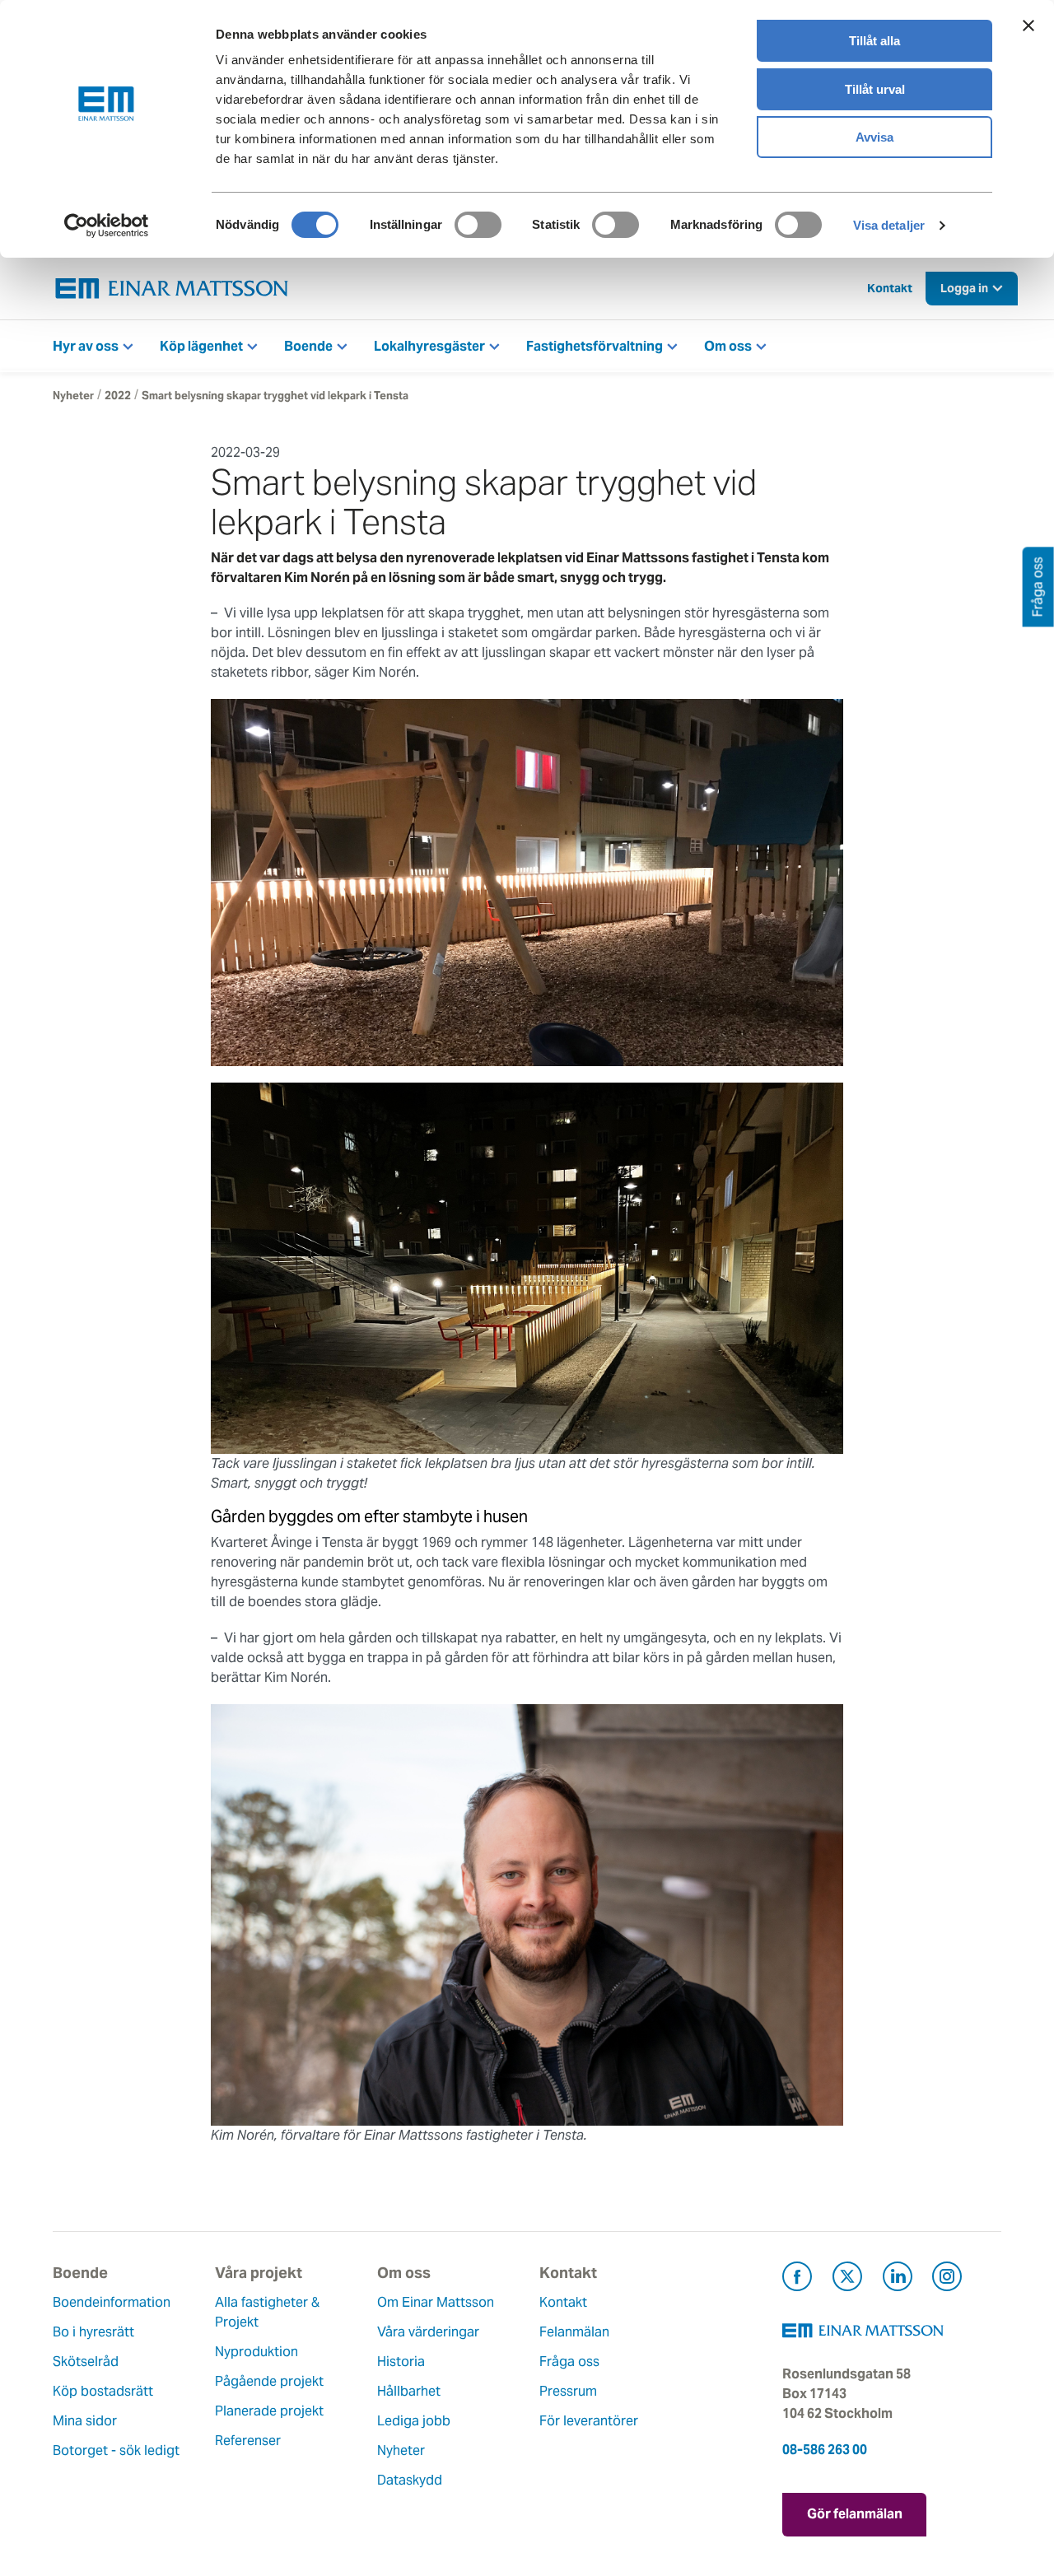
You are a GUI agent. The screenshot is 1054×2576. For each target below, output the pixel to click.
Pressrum (568, 2391)
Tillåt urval (875, 89)
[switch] (478, 225)
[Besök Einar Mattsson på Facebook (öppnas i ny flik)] (797, 2279)
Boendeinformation (112, 2302)
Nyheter (73, 396)
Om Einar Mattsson (436, 2302)
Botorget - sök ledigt (116, 2450)
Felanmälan (574, 2332)
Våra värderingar (428, 2332)
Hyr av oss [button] (86, 346)
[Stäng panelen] (1028, 26)
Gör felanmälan (855, 2514)
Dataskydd (410, 2480)
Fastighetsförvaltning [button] (595, 346)
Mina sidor (85, 2421)
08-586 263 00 (825, 2450)
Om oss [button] (728, 346)
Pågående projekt (269, 2381)
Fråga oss (569, 2362)
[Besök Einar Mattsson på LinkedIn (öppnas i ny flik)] (898, 2279)
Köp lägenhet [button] (201, 346)
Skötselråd (86, 2362)
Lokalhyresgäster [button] (429, 346)
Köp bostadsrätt (103, 2391)
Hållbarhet (409, 2391)
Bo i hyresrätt (93, 2332)
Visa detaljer (889, 225)
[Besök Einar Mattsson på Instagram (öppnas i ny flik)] (947, 2279)
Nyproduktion (257, 2352)
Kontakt (890, 288)
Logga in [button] (964, 288)
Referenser (248, 2441)
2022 (118, 396)
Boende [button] (308, 346)
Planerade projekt (269, 2411)
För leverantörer (589, 2421)
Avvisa (874, 137)
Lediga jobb (414, 2421)
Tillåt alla (874, 41)
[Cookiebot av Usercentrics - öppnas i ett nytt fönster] (106, 226)
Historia (401, 2362)
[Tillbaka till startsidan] (172, 289)
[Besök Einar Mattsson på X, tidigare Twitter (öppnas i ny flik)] (847, 2279)
